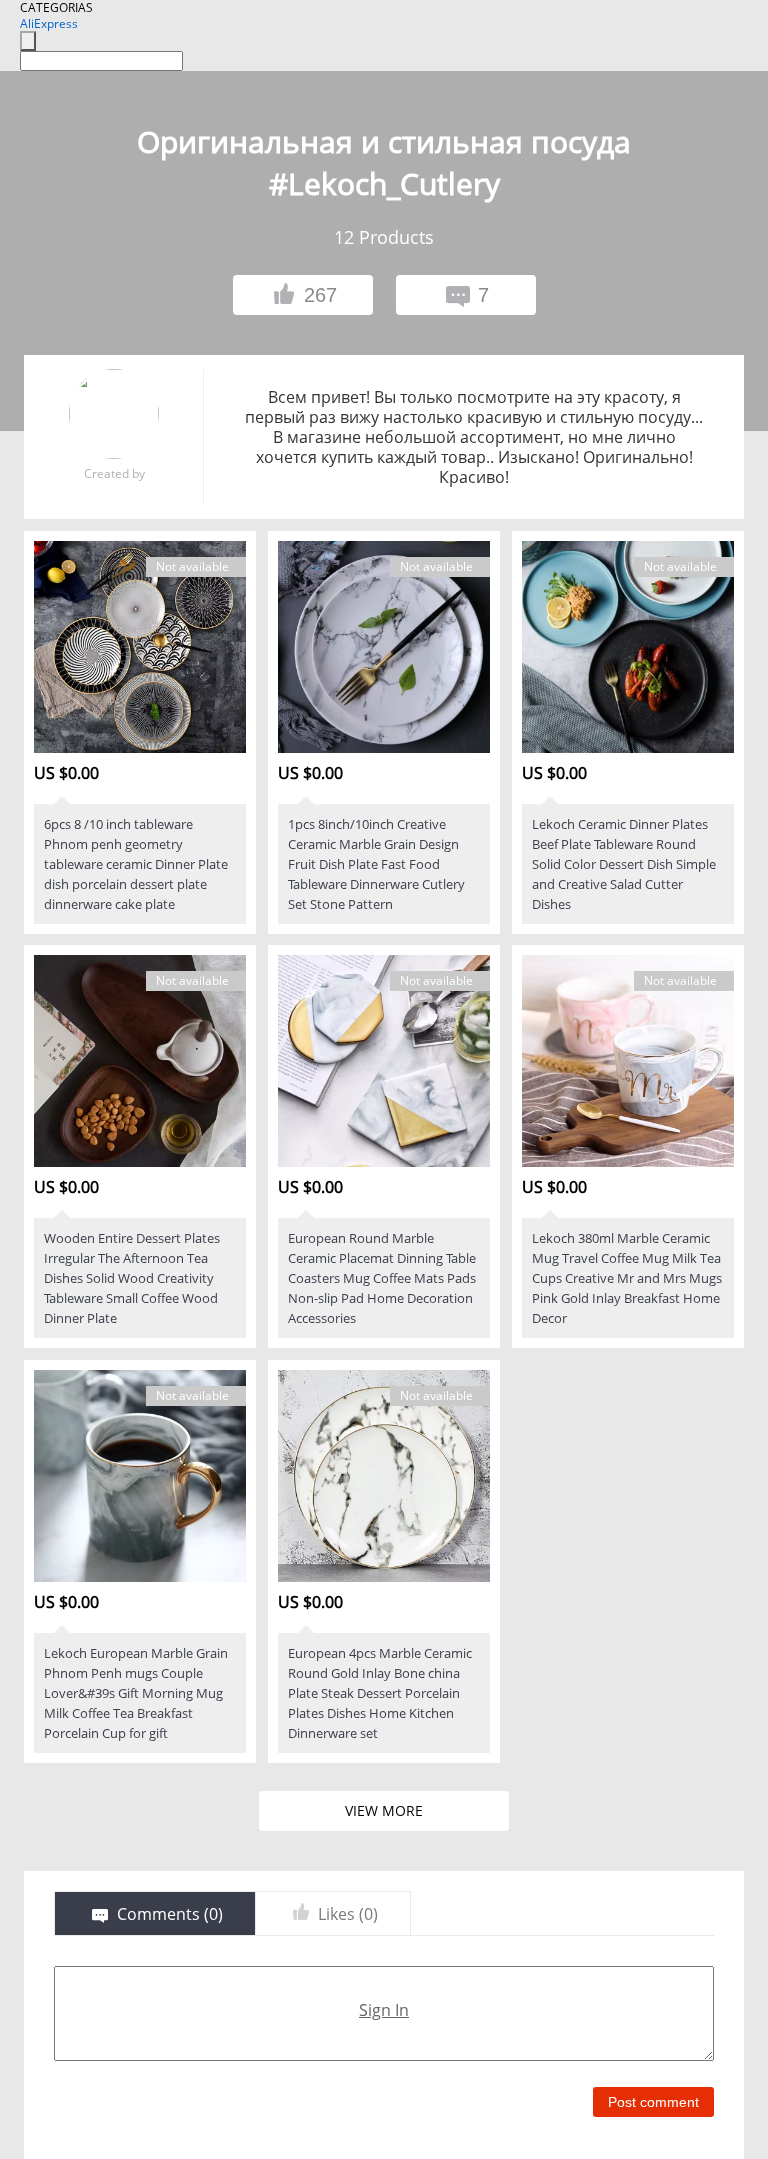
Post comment (653, 2102)
